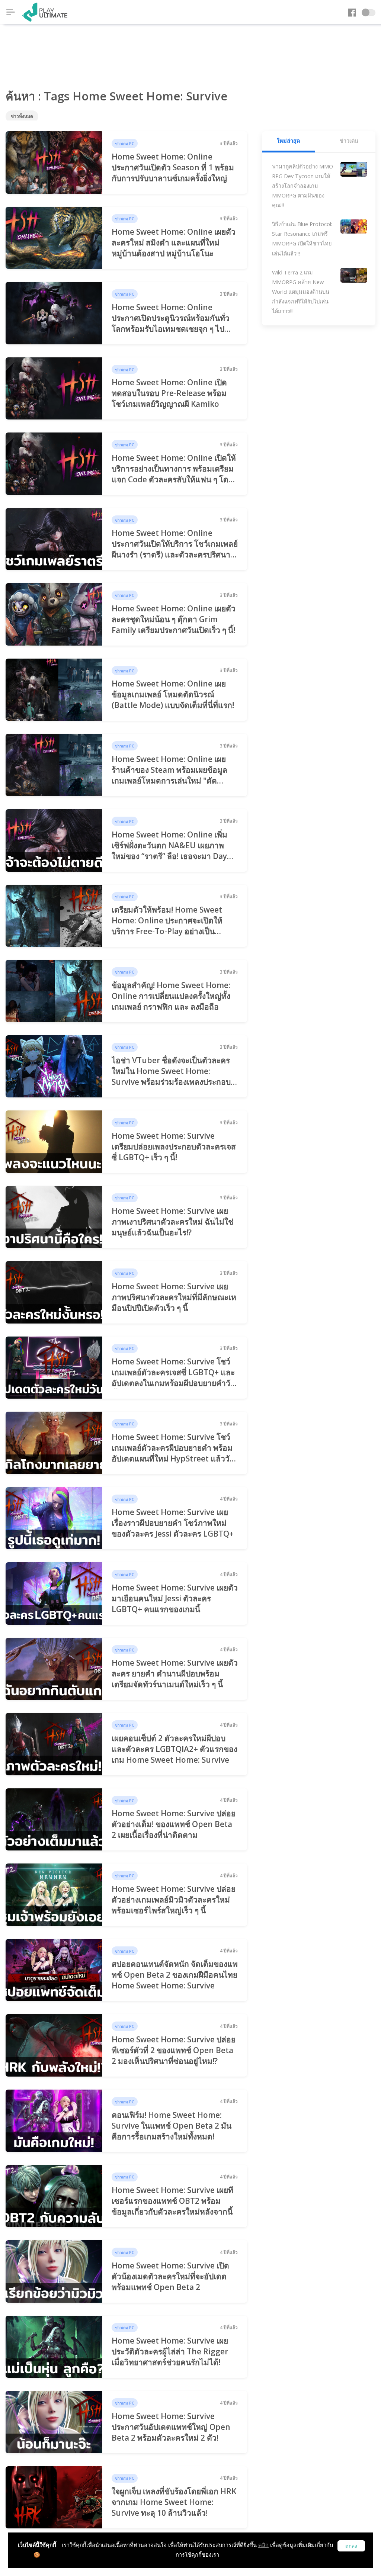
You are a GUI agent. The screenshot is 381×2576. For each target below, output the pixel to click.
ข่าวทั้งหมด (22, 116)
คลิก (263, 2545)
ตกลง (351, 2546)
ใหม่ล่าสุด (288, 141)
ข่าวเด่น (349, 141)
